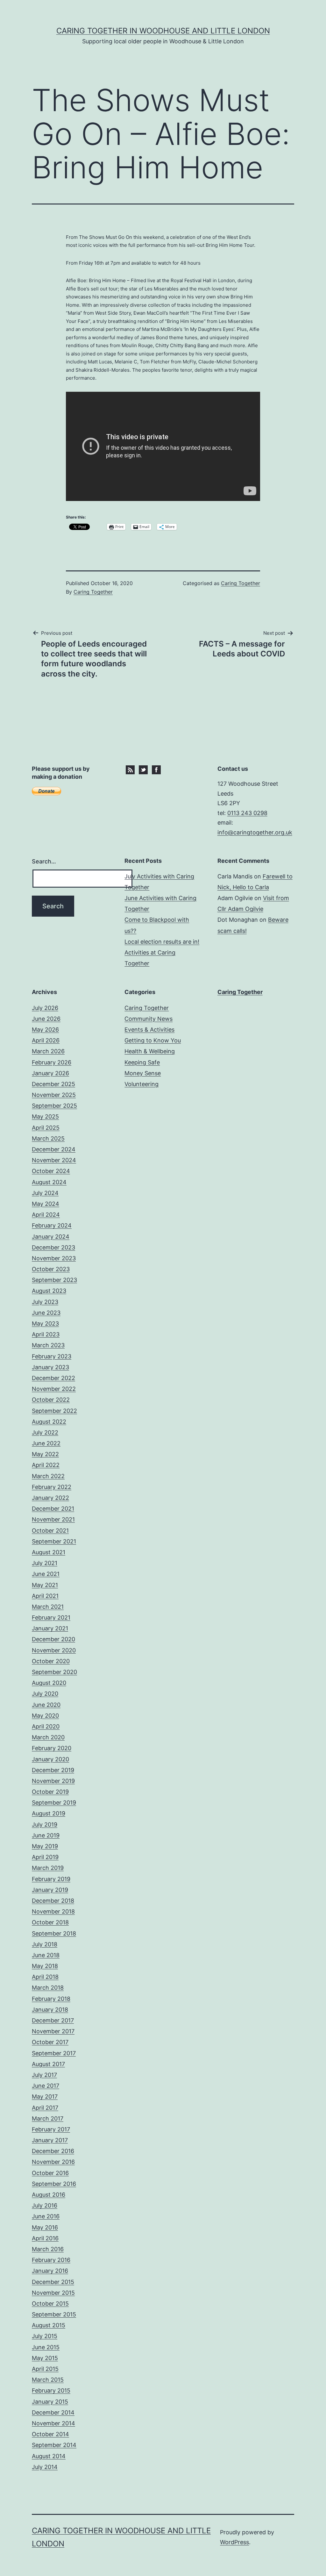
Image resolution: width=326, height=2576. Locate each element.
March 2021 (48, 1607)
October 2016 (50, 2173)
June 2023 (46, 1313)
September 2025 (54, 1106)
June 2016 (46, 2216)
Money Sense (143, 1073)
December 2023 (53, 1247)
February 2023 (52, 1356)
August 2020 (49, 1683)
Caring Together (93, 592)
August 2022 (49, 1422)
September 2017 (54, 2053)
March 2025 (48, 1138)
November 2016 (53, 2162)
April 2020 (46, 1726)
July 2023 (45, 1302)
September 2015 (54, 2314)
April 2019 (45, 1857)
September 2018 (54, 1933)
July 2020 (45, 1694)
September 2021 (54, 1541)
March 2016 (48, 2249)
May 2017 (45, 2097)
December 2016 (53, 2151)
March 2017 (48, 2118)
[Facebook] (156, 769)
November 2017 (53, 2031)
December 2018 (53, 1901)
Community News (149, 1019)
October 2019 (50, 1792)
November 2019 (53, 1781)
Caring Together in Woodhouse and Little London (163, 31)
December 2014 (53, 2412)
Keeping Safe (142, 1062)
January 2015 (50, 2402)
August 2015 (49, 2325)
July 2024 (45, 1193)
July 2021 (45, 1563)
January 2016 (50, 2271)
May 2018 (45, 1966)
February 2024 (52, 1225)
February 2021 (51, 1617)
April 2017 (45, 2108)
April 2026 (46, 1040)
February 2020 (52, 1748)
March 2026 (48, 1051)
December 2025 (53, 1084)
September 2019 (54, 1803)
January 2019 (50, 1890)
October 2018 (50, 1922)
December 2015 (53, 2282)
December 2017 (53, 2020)
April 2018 (45, 1977)
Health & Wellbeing (150, 1051)
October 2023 (51, 1269)
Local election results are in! (162, 942)
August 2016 (49, 2195)
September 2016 (54, 2184)
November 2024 (54, 1160)
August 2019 (49, 1813)
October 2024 (51, 1171)
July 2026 (45, 1008)
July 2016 (45, 2205)
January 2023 (50, 1367)
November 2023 (54, 1258)
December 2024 (54, 1149)
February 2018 (51, 1999)
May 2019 (45, 1846)
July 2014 (45, 2467)
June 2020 (46, 1705)
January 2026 (50, 1073)
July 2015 (45, 2336)
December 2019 (53, 1770)
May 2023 (45, 1324)
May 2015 (45, 2358)
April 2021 (45, 1596)
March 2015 (48, 2380)
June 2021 (46, 1574)
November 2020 (54, 1650)
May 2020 (45, 1716)
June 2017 (46, 2086)
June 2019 (46, 1835)
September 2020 (54, 1672)
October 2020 (51, 1661)
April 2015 (45, 2369)
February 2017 (51, 2129)
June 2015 (46, 2347)
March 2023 (48, 1345)
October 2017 (50, 2042)
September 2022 (54, 1411)
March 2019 (48, 1868)
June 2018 (46, 1955)
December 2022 (53, 1378)
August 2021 (49, 1552)
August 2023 (49, 1291)
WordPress (234, 2542)
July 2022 (45, 1432)
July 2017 (44, 2075)
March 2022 (48, 1476)
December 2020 (53, 1639)
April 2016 (45, 2238)
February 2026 (52, 1062)
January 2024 (51, 1237)
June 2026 (46, 1019)
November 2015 (53, 2293)
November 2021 (53, 1519)
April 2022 (46, 1465)
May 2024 (46, 1204)
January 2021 (50, 1628)
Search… (44, 861)
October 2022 (51, 1400)
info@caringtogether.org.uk (255, 832)
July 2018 (45, 1944)
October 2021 (50, 1531)
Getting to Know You (153, 1040)
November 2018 (53, 1911)
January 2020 (50, 1759)
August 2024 (49, 1182)
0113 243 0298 (247, 813)
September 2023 (54, 1280)
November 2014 (53, 2423)
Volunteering (142, 1084)
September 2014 (54, 2445)
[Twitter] (143, 769)
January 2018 (50, 2010)
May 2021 (45, 1585)
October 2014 (50, 2434)
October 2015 (50, 2304)
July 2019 (45, 1825)
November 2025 (54, 1095)
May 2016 (45, 2227)
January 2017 (50, 2140)
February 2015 (51, 2390)
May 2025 (45, 1116)
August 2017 (48, 2064)
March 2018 (48, 1988)
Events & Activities (149, 1030)
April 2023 (46, 1334)
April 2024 (46, 1215)
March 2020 (48, 1737)
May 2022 (45, 1454)
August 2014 (49, 2456)
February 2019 (51, 1879)
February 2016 (51, 2260)
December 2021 (53, 1509)
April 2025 (46, 1128)
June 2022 (46, 1443)
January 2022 (50, 1498)
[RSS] (130, 769)
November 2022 (54, 1389)
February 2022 (52, 1487)
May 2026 (45, 1030)
